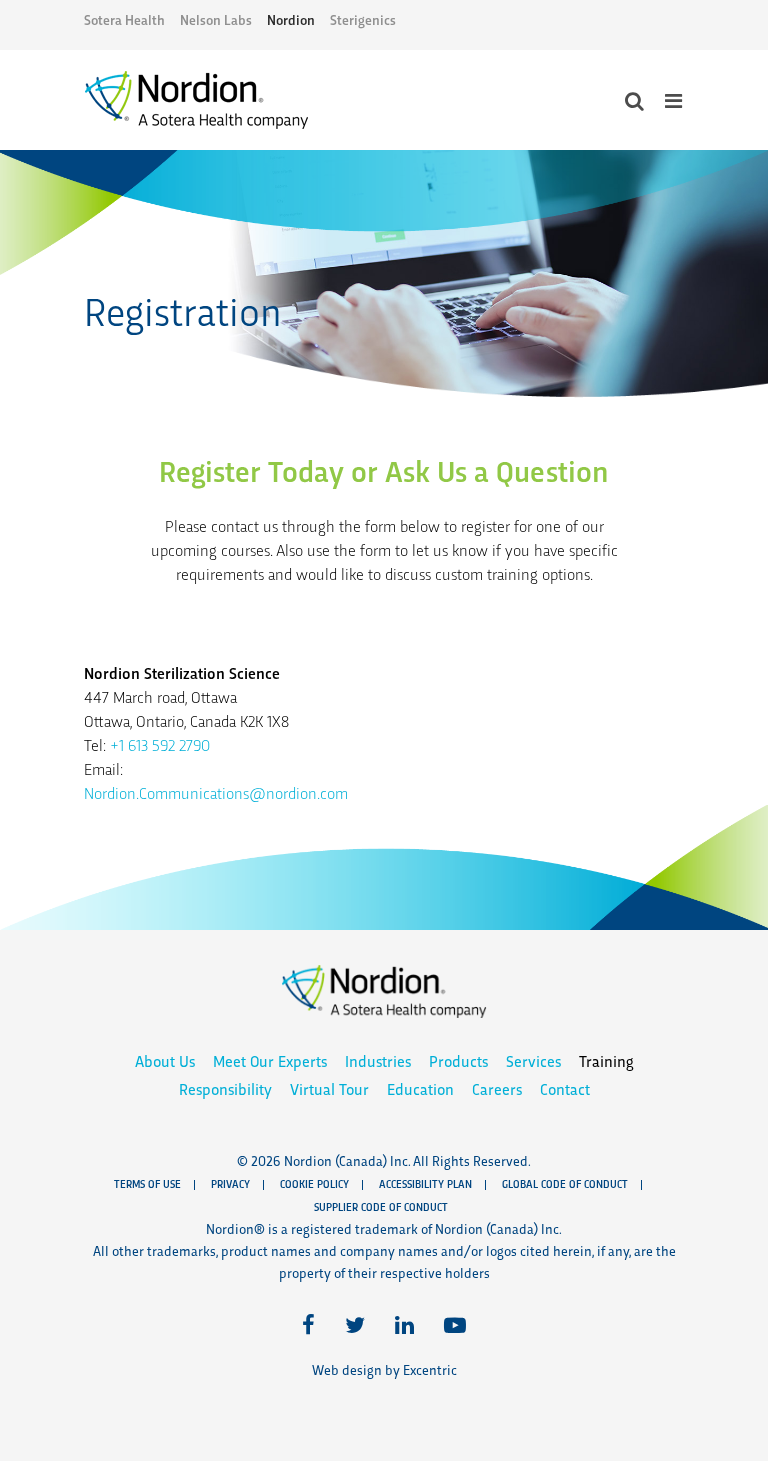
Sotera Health (124, 19)
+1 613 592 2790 (160, 744)
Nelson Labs (216, 19)
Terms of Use (147, 1183)
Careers (497, 1088)
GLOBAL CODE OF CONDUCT (565, 1183)
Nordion (291, 19)
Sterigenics (363, 19)
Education (420, 1088)
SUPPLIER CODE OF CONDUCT (381, 1206)
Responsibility (225, 1088)
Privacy (230, 1183)
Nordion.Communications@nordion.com (216, 792)
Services (533, 1060)
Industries (378, 1060)
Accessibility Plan (425, 1183)
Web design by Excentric (384, 1369)
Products (458, 1060)
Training (606, 1060)
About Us (165, 1060)
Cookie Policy (314, 1183)
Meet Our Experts (270, 1060)
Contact (565, 1088)
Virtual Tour (329, 1088)
